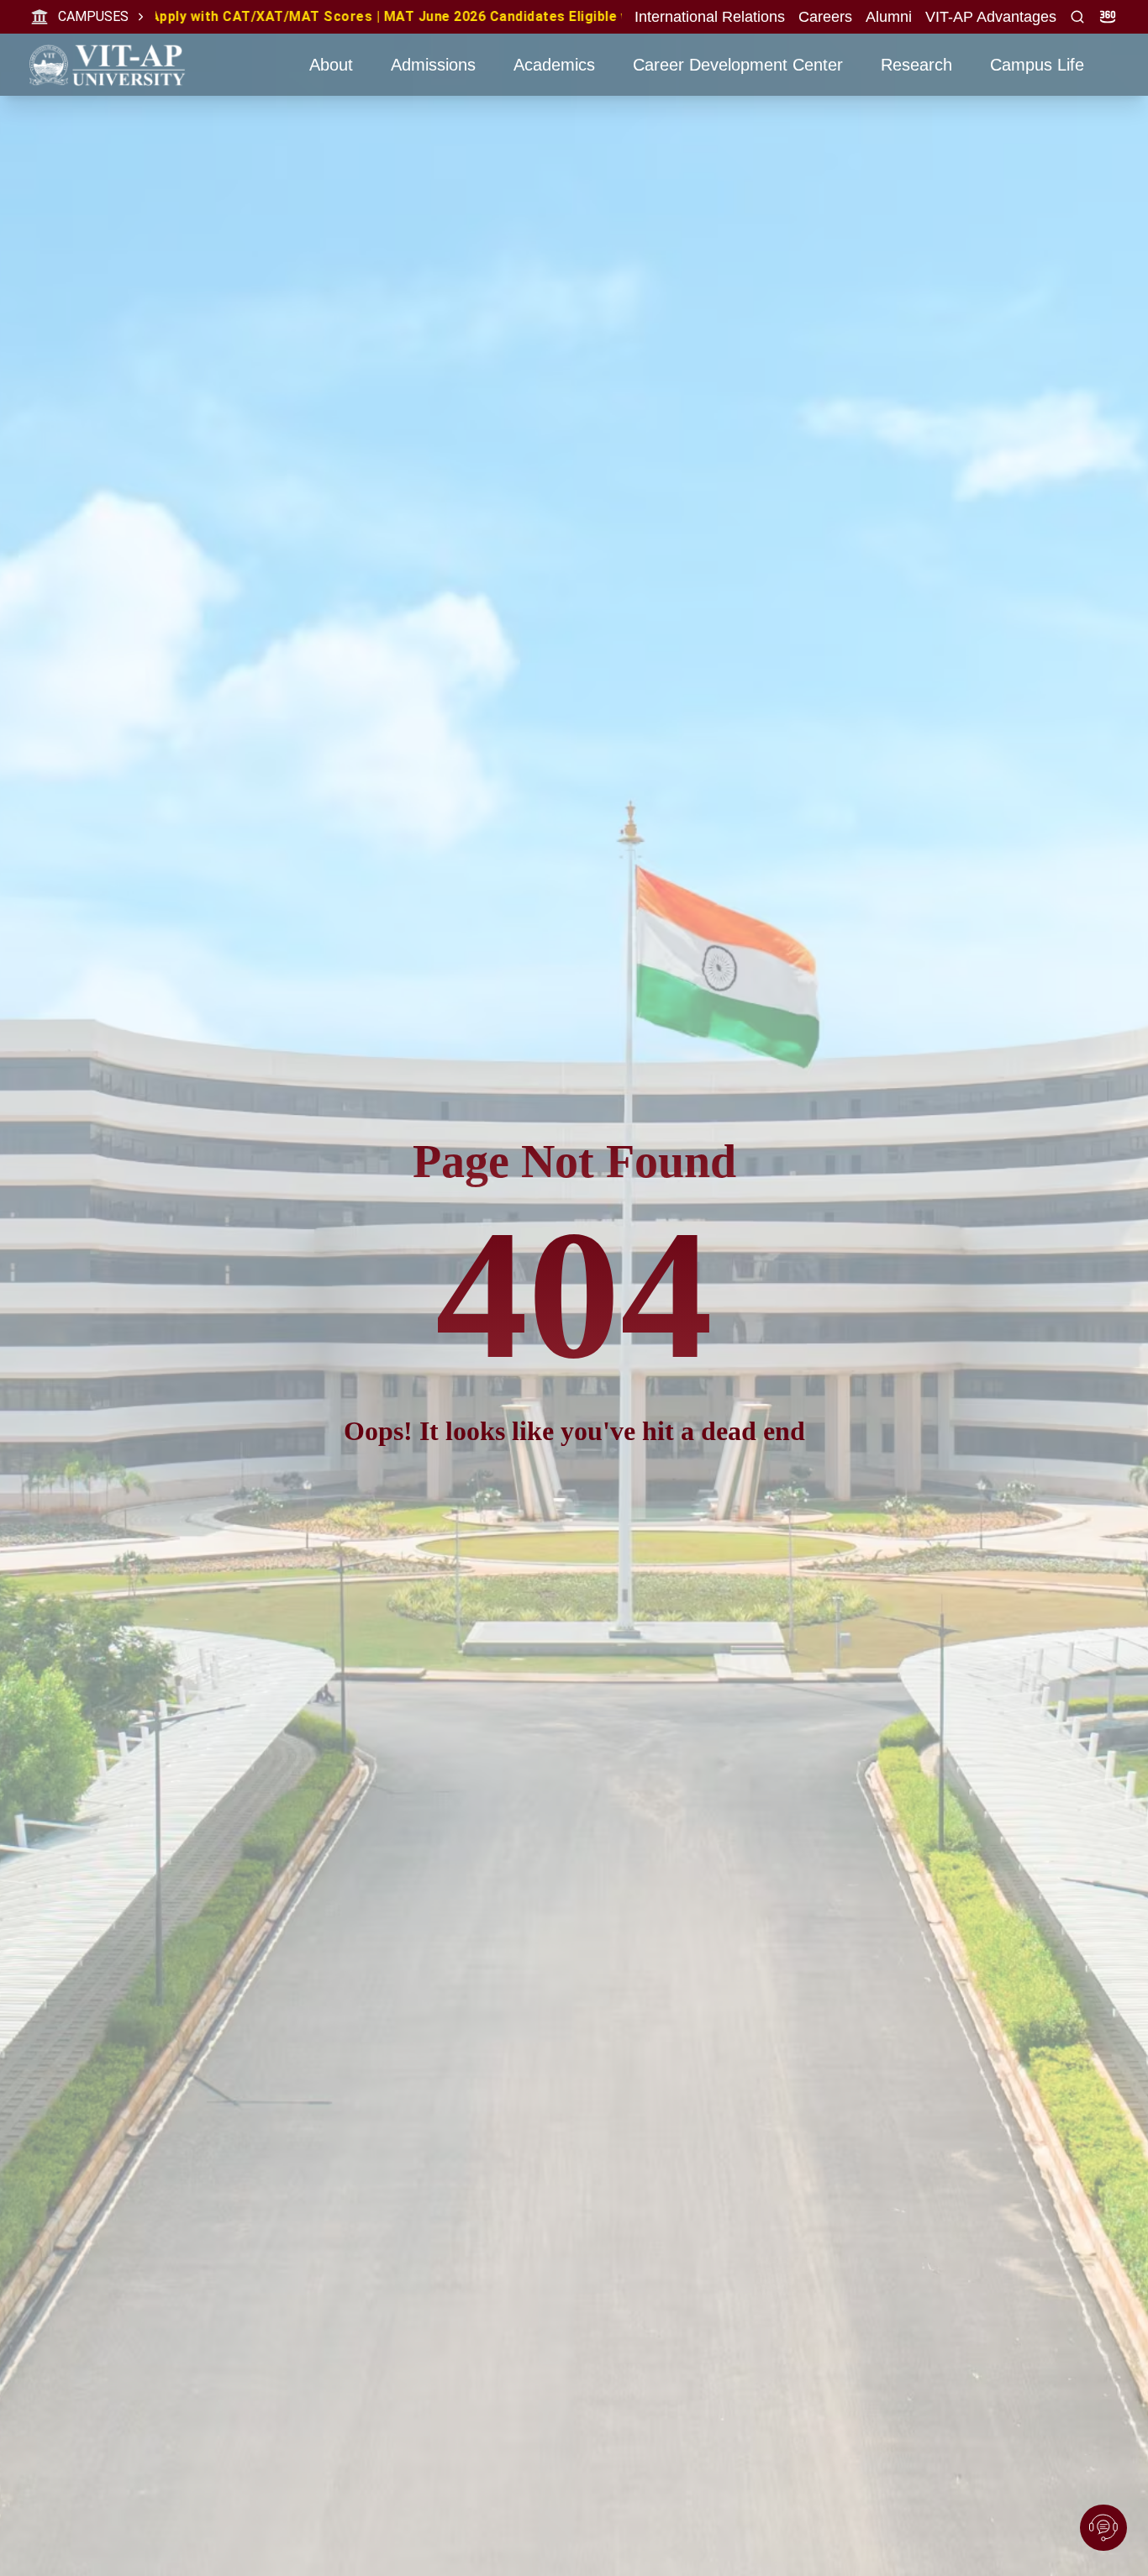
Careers (825, 17)
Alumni (889, 17)
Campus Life (1037, 65)
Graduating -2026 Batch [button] (625, 16)
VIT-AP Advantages (991, 17)
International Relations (710, 17)
